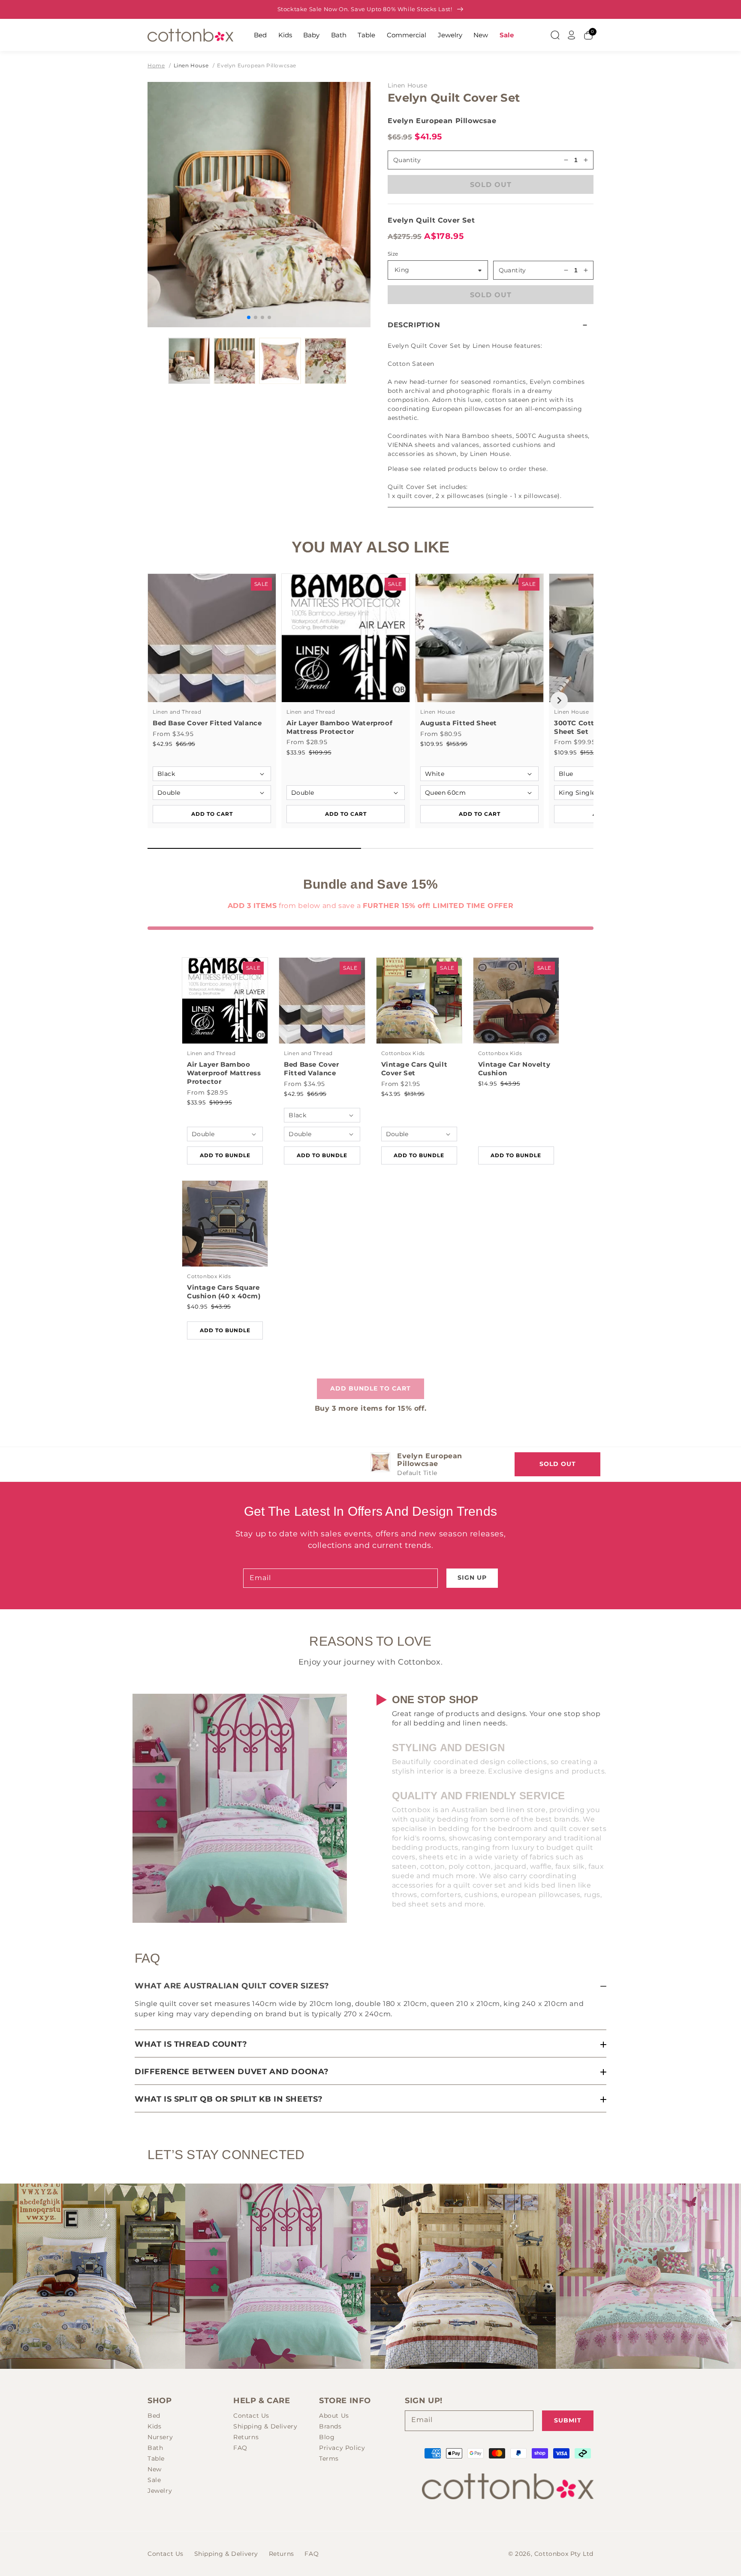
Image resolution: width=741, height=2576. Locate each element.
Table (366, 35)
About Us (334, 2416)
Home (156, 65)
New (481, 35)
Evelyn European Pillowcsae (257, 65)
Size (393, 254)
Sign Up (472, 1578)
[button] (491, 325)
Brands (330, 2426)
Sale (507, 35)
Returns (246, 2437)
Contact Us (251, 2416)
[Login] (572, 35)
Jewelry (450, 35)
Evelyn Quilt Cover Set (431, 220)
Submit (568, 2420)
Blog (327, 2437)
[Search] (555, 35)
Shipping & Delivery (265, 2426)
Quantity (512, 270)
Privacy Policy (342, 2448)
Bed (260, 35)
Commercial (407, 35)
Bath (339, 35)
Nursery (160, 2437)
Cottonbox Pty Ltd (564, 2554)
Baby (311, 35)
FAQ (240, 2448)
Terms (329, 2458)
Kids (285, 35)
